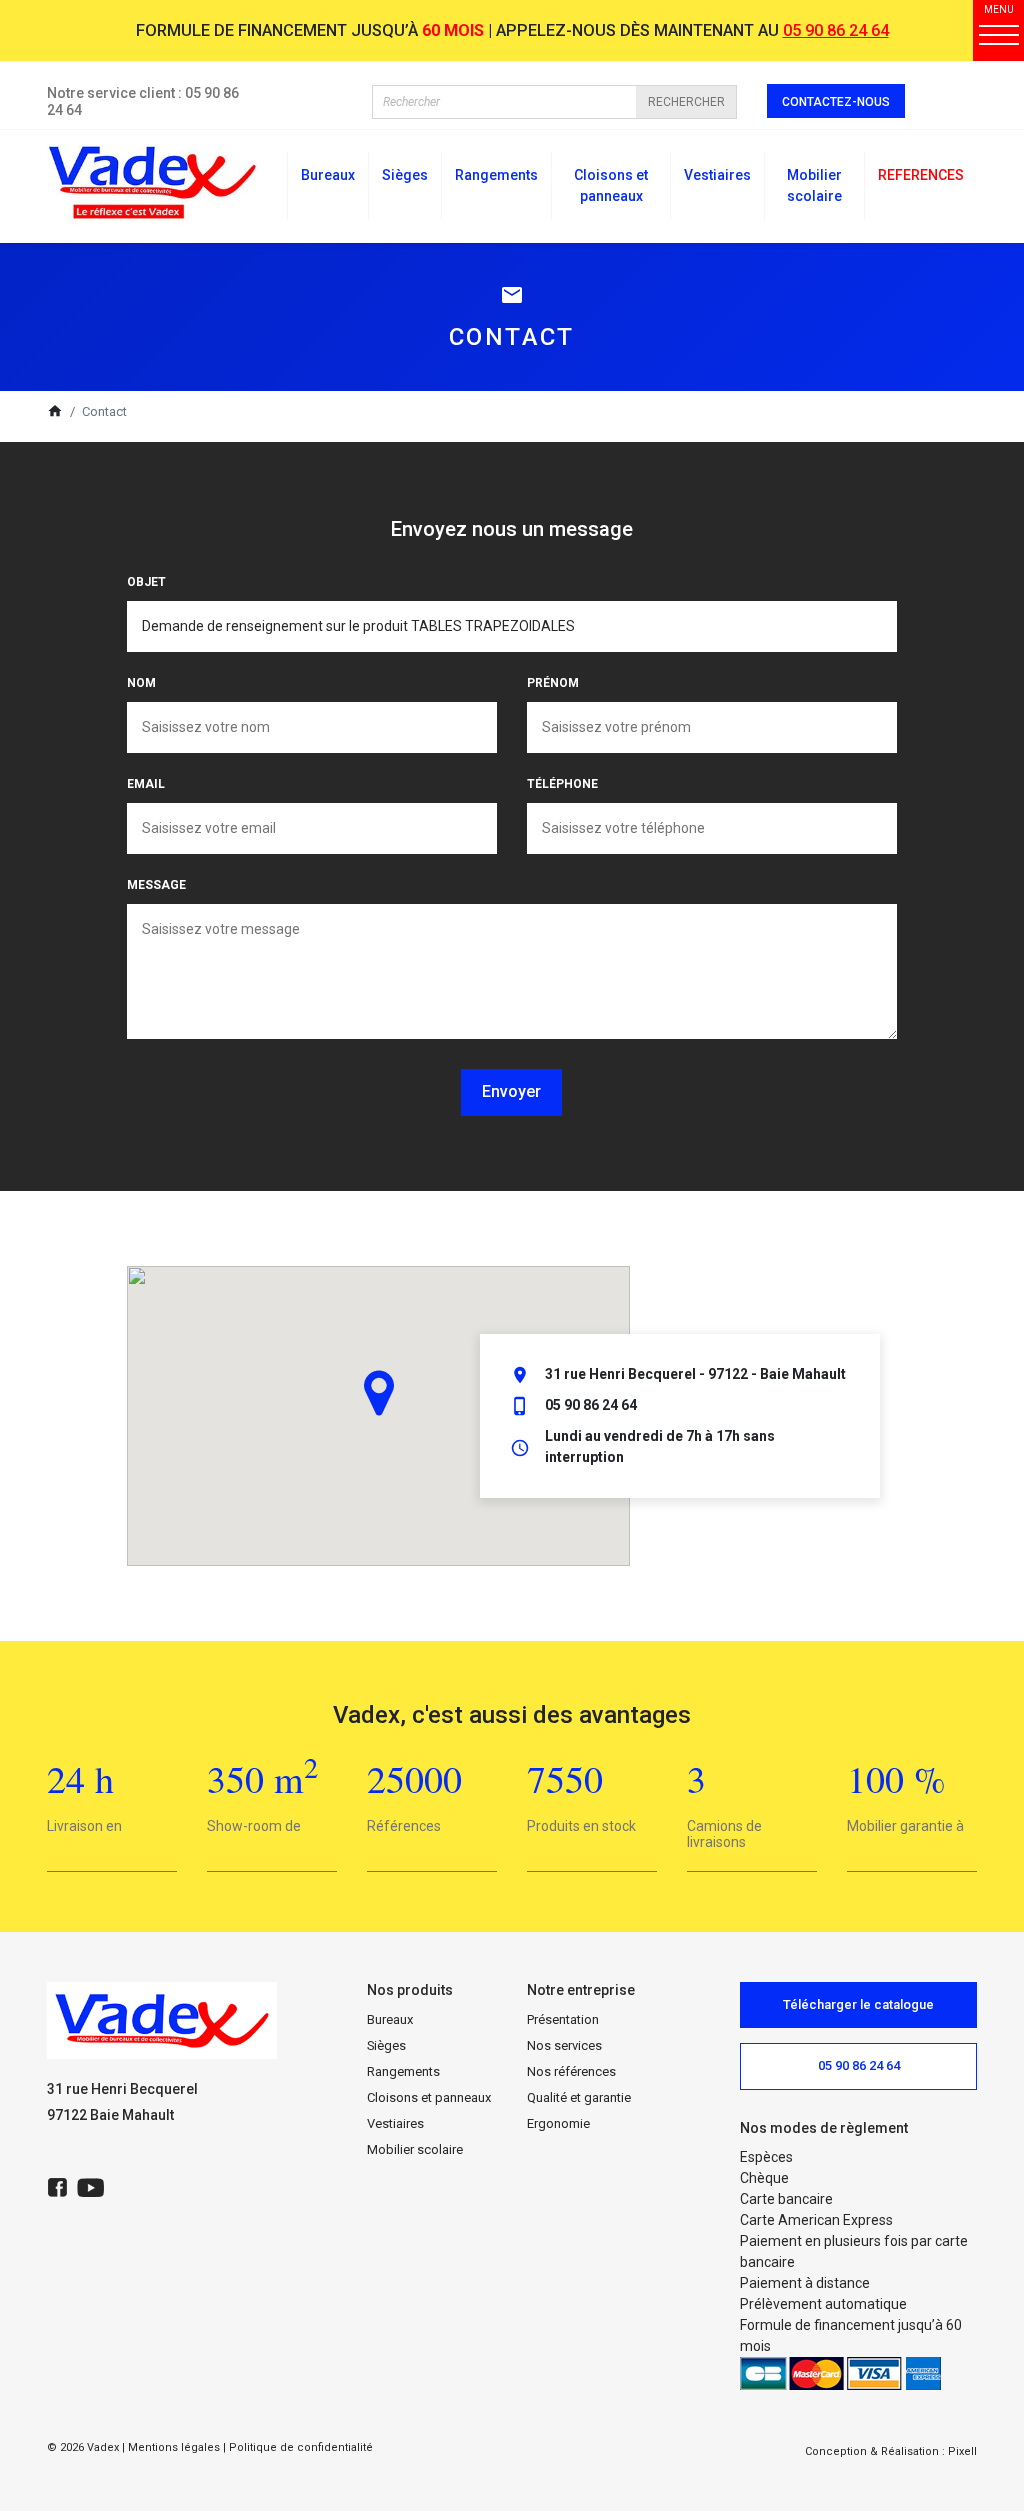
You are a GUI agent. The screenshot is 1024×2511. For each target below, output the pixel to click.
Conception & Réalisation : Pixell (891, 2451)
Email (146, 784)
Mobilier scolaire (415, 2149)
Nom (141, 683)
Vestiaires (395, 2123)
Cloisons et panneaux (429, 2097)
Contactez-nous (836, 102)
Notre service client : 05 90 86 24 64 (143, 101)
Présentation (563, 2019)
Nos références (571, 2071)
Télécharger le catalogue (858, 2004)
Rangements (403, 2071)
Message (156, 885)
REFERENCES (921, 175)
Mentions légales (174, 2447)
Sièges (386, 2045)
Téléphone (562, 784)
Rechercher (686, 102)
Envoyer (511, 1091)
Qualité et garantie (579, 2097)
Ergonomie (558, 2123)
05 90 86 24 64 (836, 30)
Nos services (564, 2045)
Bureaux (390, 2019)
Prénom (553, 683)
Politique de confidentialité (301, 2447)
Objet (146, 582)
